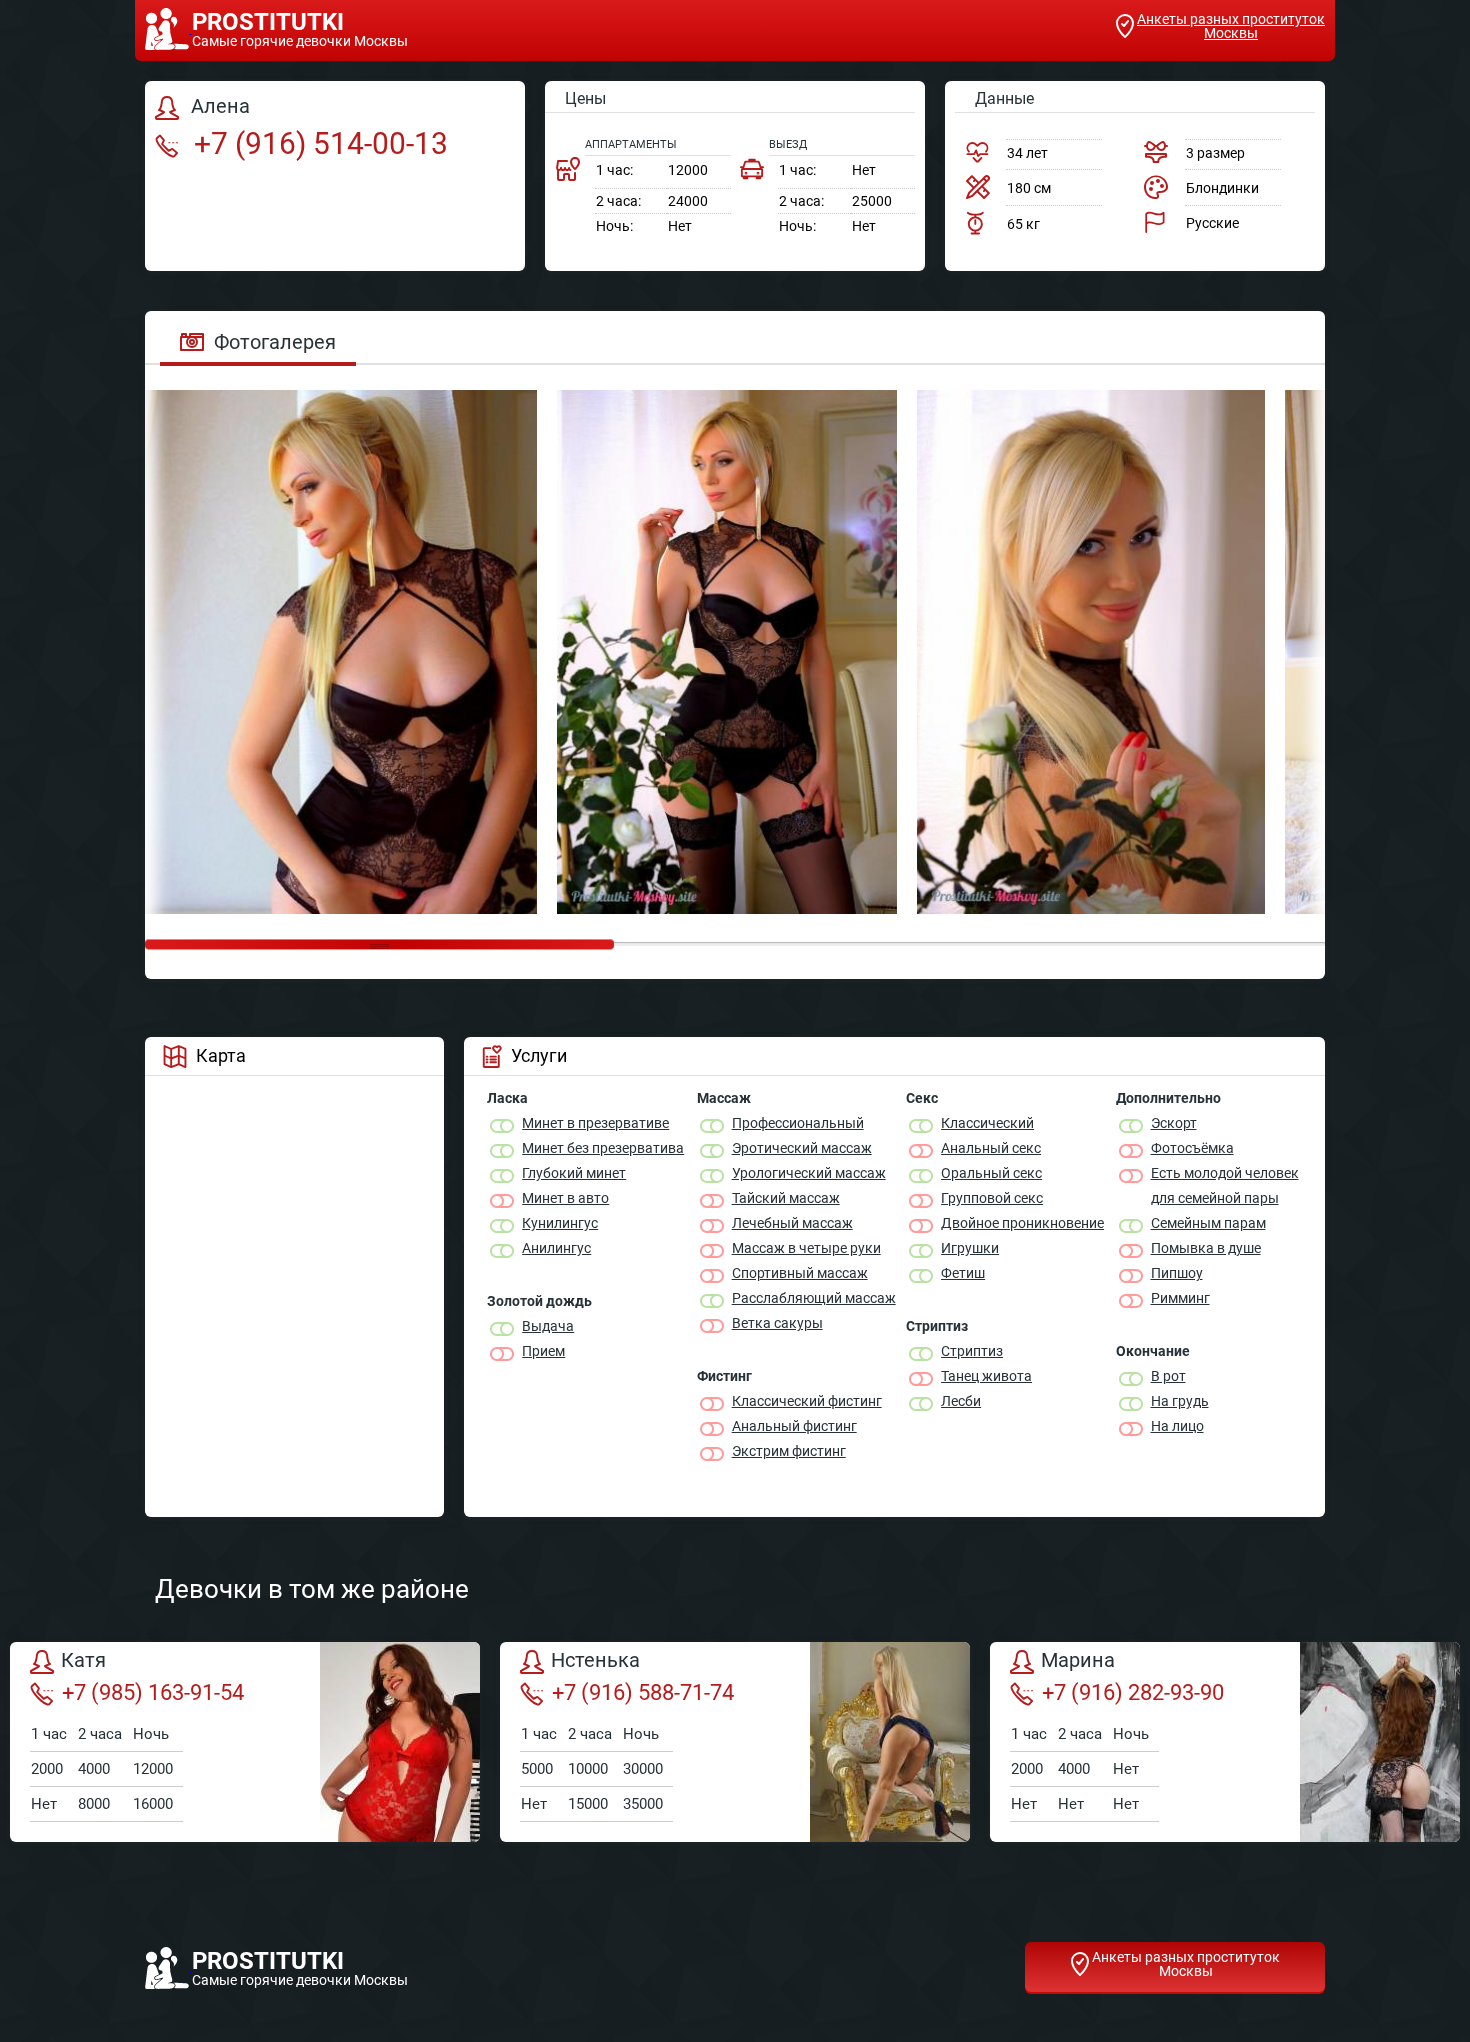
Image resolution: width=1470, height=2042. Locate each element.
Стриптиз (972, 1351)
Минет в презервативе (595, 1123)
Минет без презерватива (603, 1148)
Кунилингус (560, 1223)
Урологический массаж (809, 1173)
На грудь (1180, 1401)
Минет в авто (565, 1198)
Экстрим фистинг (789, 1451)
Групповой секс (992, 1198)
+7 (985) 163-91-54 (153, 1692)
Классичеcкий (987, 1123)
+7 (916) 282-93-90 (1133, 1692)
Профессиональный (798, 1123)
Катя (83, 1661)
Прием (543, 1351)
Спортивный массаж (800, 1273)
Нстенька (595, 1661)
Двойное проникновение (1022, 1223)
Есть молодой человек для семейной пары (1225, 1185)
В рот (1168, 1376)
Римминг (1180, 1298)
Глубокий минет (574, 1173)
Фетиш (963, 1273)
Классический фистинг (807, 1401)
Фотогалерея (275, 342)
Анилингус (556, 1248)
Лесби (961, 1401)
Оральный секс (991, 1173)
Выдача (548, 1326)
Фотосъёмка (1192, 1148)
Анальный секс (991, 1148)
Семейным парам (1208, 1223)
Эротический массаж (802, 1148)
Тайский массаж (786, 1198)
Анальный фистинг (794, 1426)
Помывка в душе (1206, 1248)
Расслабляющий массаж (814, 1298)
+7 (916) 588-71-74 (643, 1692)
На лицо (1177, 1426)
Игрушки (970, 1248)
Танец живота (986, 1376)
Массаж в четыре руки (806, 1248)
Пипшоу (1177, 1273)
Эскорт (1174, 1123)
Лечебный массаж (792, 1223)
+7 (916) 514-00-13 (317, 143)
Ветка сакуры (777, 1323)
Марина (1078, 1661)
